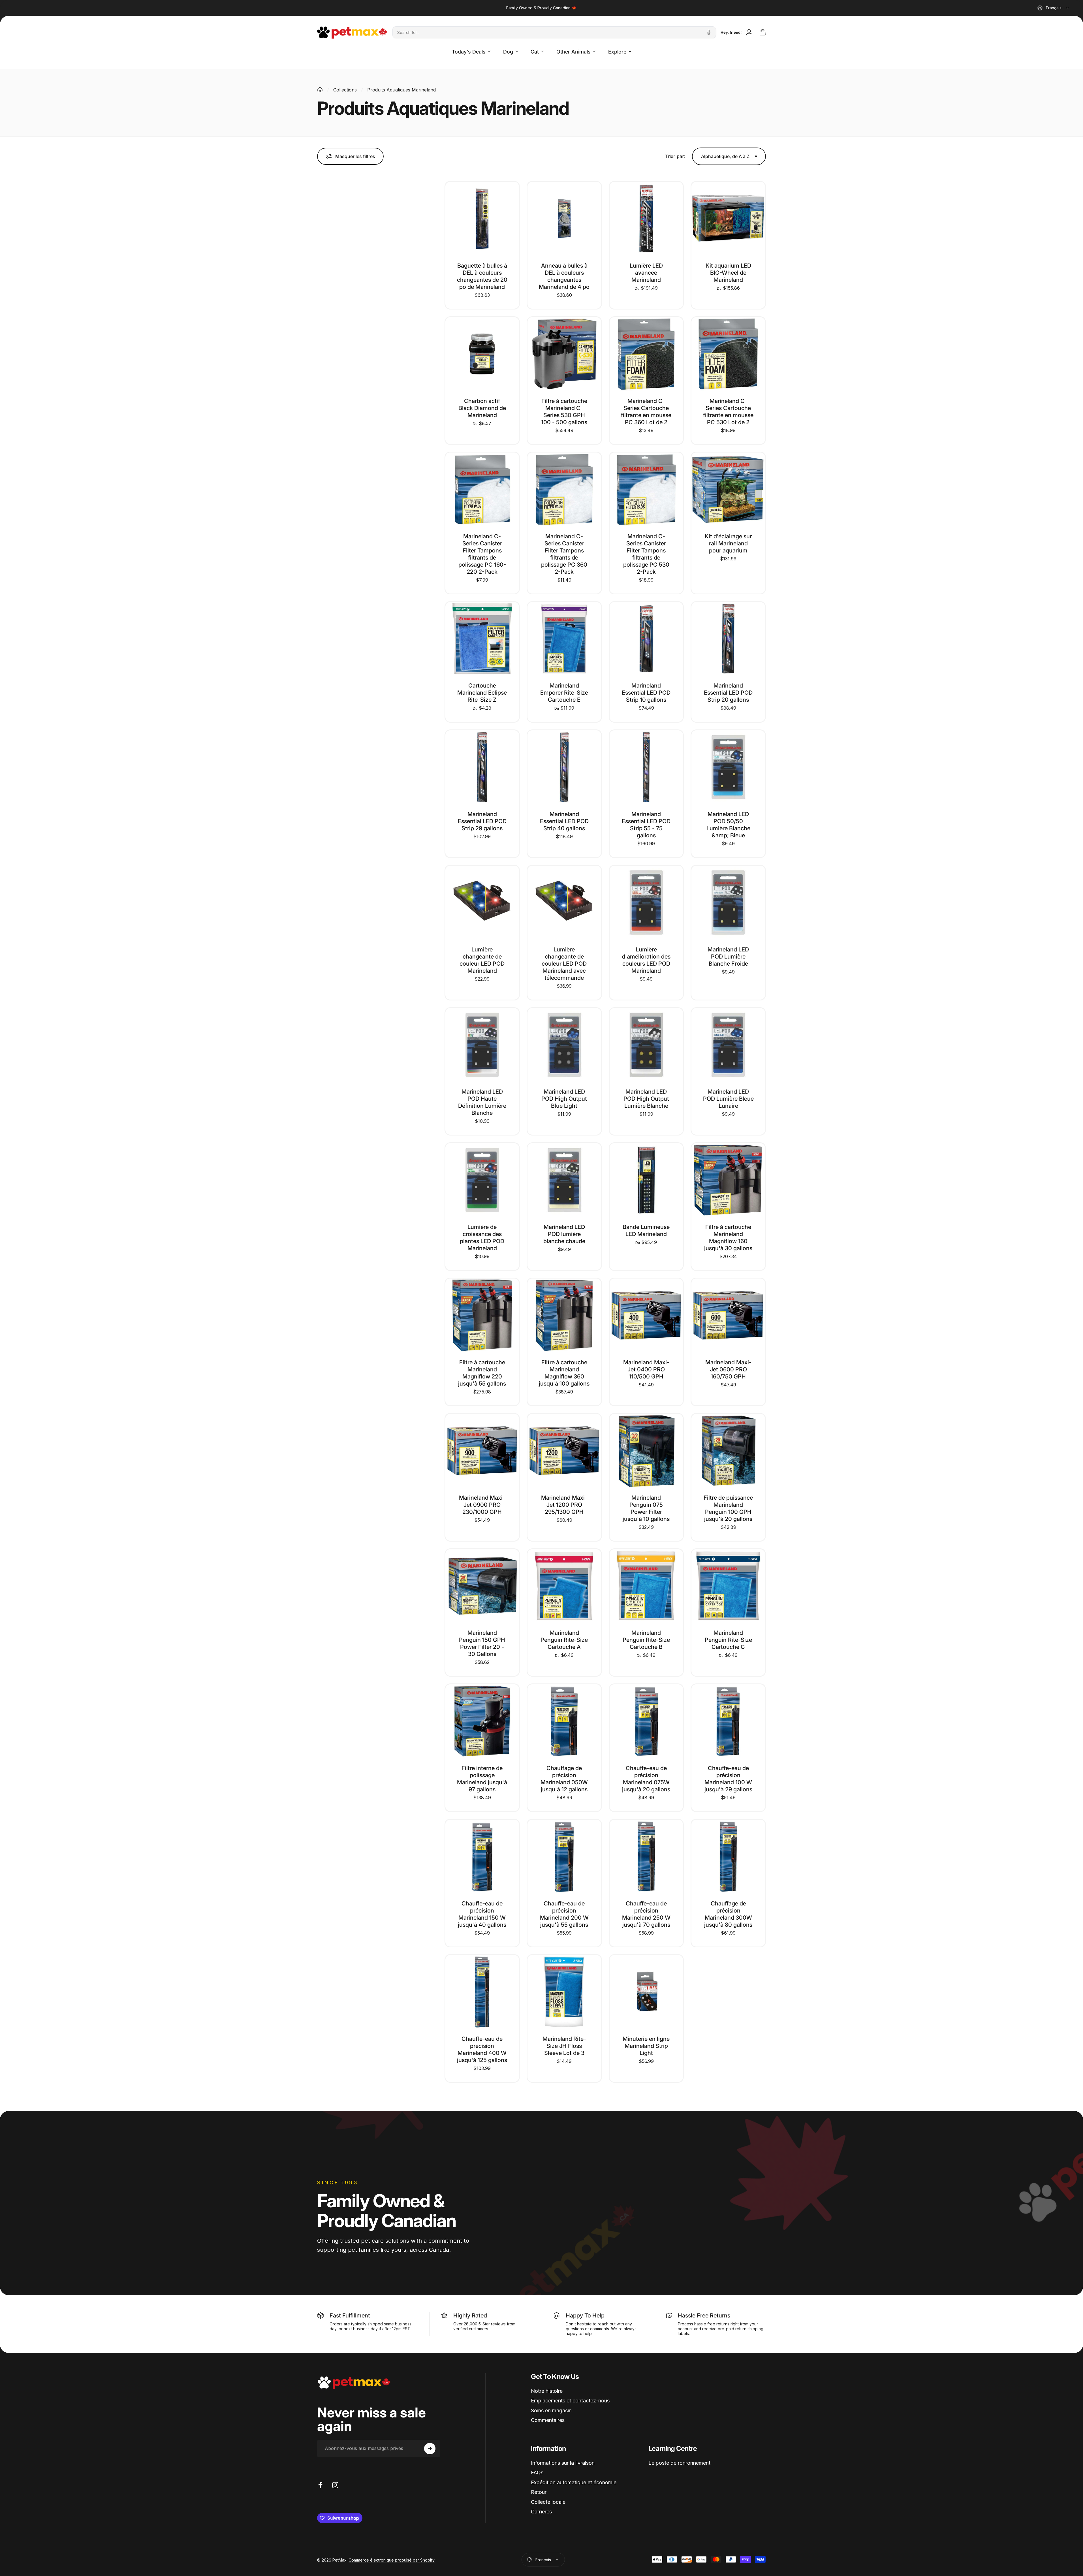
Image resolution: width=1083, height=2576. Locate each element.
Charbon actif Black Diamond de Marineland (482, 408)
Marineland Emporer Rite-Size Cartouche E (564, 693)
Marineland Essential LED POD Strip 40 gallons (564, 821)
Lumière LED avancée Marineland (646, 273)
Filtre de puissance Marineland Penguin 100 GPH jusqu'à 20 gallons (728, 1508)
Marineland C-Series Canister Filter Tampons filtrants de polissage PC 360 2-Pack (564, 554)
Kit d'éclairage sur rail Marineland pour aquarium (728, 543)
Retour (539, 2492)
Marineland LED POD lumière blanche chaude (564, 1234)
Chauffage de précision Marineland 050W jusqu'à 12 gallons (564, 1779)
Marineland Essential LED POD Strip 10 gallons (646, 693)
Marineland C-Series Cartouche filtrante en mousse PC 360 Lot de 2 (646, 412)
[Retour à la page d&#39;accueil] (320, 90)
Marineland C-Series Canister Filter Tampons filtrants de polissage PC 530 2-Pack (646, 554)
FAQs (537, 2473)
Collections (345, 90)
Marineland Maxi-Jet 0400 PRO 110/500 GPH (646, 1369)
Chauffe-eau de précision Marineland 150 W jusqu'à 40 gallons (482, 1914)
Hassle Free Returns (704, 2315)
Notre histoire (547, 2391)
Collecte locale (548, 2502)
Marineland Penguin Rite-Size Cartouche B (646, 1640)
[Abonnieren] (430, 2449)
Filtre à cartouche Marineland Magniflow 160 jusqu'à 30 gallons (728, 1238)
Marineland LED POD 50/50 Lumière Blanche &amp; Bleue (728, 825)
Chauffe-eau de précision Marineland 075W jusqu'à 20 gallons (646, 1779)
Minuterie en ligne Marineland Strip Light (646, 2046)
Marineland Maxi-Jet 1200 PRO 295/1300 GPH (564, 1505)
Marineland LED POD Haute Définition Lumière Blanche (482, 1102)
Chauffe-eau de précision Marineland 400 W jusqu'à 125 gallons (482, 2049)
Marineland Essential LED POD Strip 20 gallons (728, 693)
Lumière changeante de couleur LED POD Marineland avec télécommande (564, 964)
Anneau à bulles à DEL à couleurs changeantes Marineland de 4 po (564, 276)
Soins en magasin (551, 2410)
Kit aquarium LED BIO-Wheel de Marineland (728, 273)
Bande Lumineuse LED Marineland (646, 1231)
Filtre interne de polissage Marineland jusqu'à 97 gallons (482, 1779)
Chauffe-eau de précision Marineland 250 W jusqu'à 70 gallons (646, 1914)
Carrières (541, 2512)
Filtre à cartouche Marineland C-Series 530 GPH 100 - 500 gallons (564, 412)
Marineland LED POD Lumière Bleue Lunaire (728, 1099)
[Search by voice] (709, 32)
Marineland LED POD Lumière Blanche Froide (728, 957)
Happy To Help (585, 2315)
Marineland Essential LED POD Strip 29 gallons (482, 821)
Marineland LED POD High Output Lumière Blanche (646, 1099)
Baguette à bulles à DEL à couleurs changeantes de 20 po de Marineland (482, 276)
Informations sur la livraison (563, 2463)
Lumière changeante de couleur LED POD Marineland (482, 960)
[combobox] (1053, 8)
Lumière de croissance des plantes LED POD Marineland (482, 1238)
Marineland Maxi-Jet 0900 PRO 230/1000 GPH (482, 1505)
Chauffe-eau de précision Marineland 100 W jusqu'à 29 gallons (728, 1779)
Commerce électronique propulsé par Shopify (392, 2559)
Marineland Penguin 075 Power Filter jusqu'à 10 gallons (646, 1508)
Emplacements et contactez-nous (570, 2401)
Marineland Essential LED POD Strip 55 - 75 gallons (646, 825)
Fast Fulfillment (350, 2315)
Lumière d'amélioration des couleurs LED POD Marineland (646, 960)
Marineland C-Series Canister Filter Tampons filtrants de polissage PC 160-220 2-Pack (482, 554)
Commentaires (548, 2420)
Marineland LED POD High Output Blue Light (564, 1099)
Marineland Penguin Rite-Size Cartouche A (564, 1640)
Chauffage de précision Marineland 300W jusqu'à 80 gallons (728, 1914)
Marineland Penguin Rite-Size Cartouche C (728, 1640)
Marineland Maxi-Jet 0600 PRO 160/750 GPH (728, 1369)
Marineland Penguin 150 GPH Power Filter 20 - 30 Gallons (482, 1643)
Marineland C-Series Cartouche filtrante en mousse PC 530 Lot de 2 (728, 412)
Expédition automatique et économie (574, 2482)
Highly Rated (470, 2315)
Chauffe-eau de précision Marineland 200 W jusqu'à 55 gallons (564, 1914)
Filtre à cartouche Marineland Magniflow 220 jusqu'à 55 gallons (482, 1373)
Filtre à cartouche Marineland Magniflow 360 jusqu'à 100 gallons (564, 1373)
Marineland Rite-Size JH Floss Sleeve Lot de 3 (564, 2046)
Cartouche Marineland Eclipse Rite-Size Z (482, 693)
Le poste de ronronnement (679, 2463)
